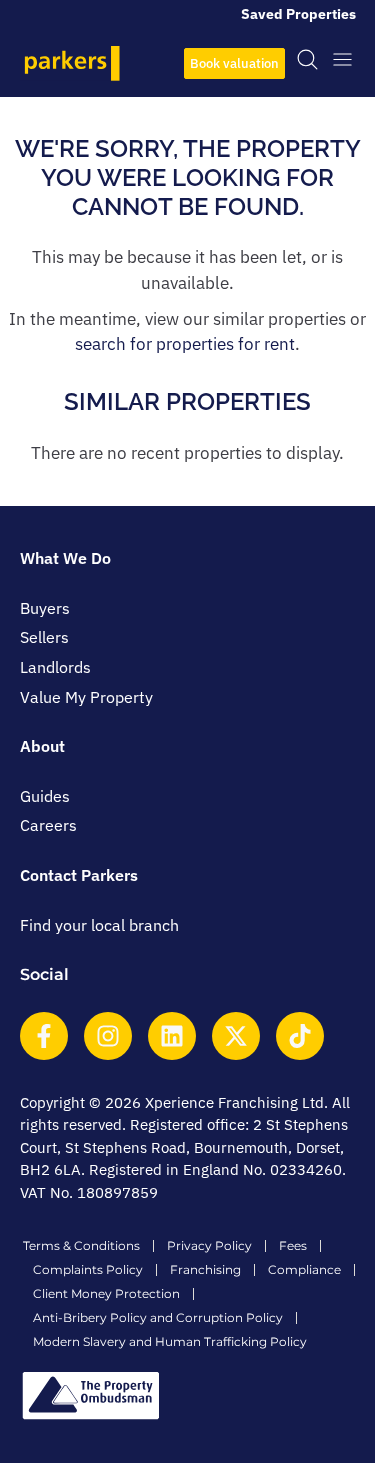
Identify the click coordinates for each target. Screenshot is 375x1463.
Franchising (205, 1269)
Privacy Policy (209, 1245)
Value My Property (86, 697)
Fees (293, 1245)
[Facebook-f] (44, 1036)
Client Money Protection (106, 1293)
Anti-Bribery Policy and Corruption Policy (158, 1317)
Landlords (55, 667)
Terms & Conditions (81, 1245)
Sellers (44, 637)
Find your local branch (99, 925)
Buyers (45, 608)
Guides (45, 796)
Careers (48, 825)
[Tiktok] (300, 1036)
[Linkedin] (172, 1036)
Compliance (304, 1269)
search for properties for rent (185, 344)
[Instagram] (108, 1036)
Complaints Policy (88, 1269)
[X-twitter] (236, 1036)
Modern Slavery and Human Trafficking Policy (170, 1341)
